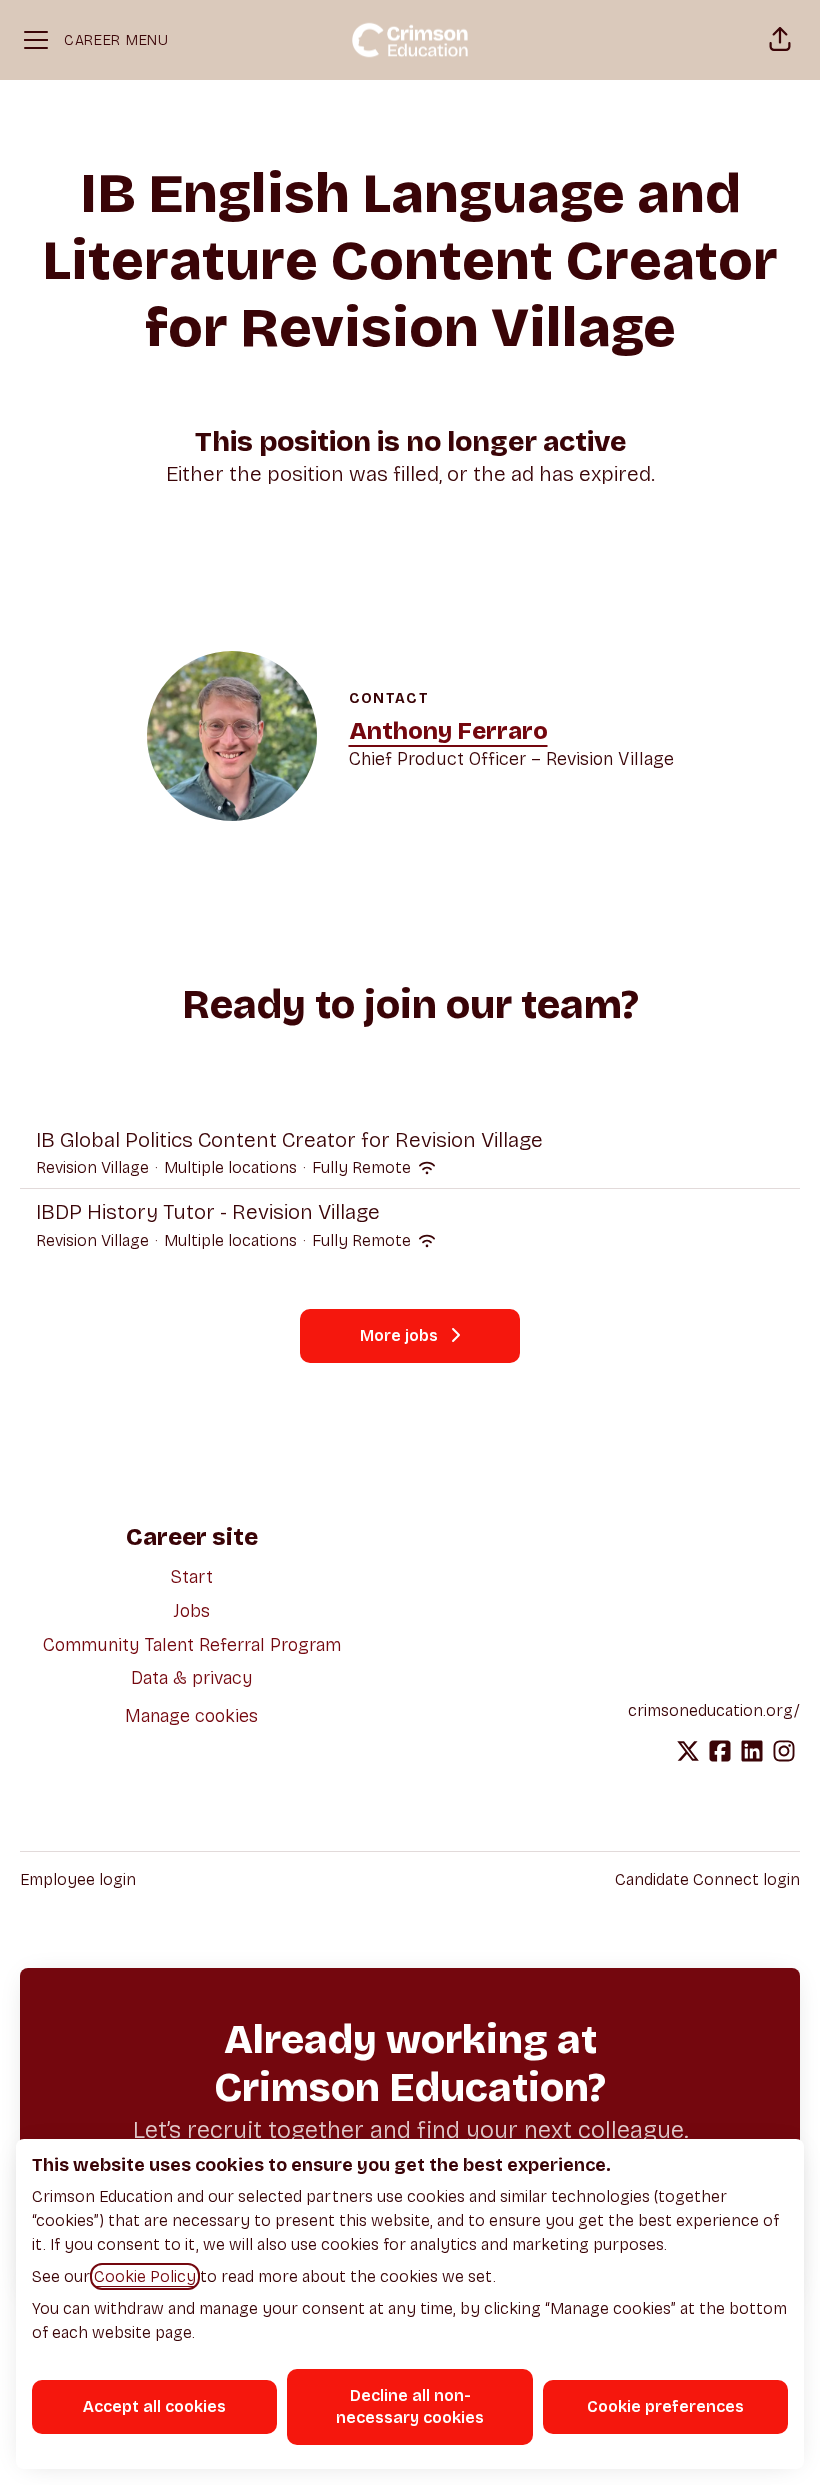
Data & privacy (192, 1678)
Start (191, 1577)
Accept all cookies (154, 2406)
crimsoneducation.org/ (714, 1710)
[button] (780, 40)
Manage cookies (191, 1716)
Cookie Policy (145, 2276)
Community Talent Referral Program (192, 1645)
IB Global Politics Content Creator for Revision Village (289, 1140)
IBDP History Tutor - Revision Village (208, 1212)
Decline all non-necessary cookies (410, 2406)
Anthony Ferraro (448, 731)
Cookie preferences (665, 2406)
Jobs (192, 1611)
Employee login (78, 1879)
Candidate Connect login (707, 1879)
